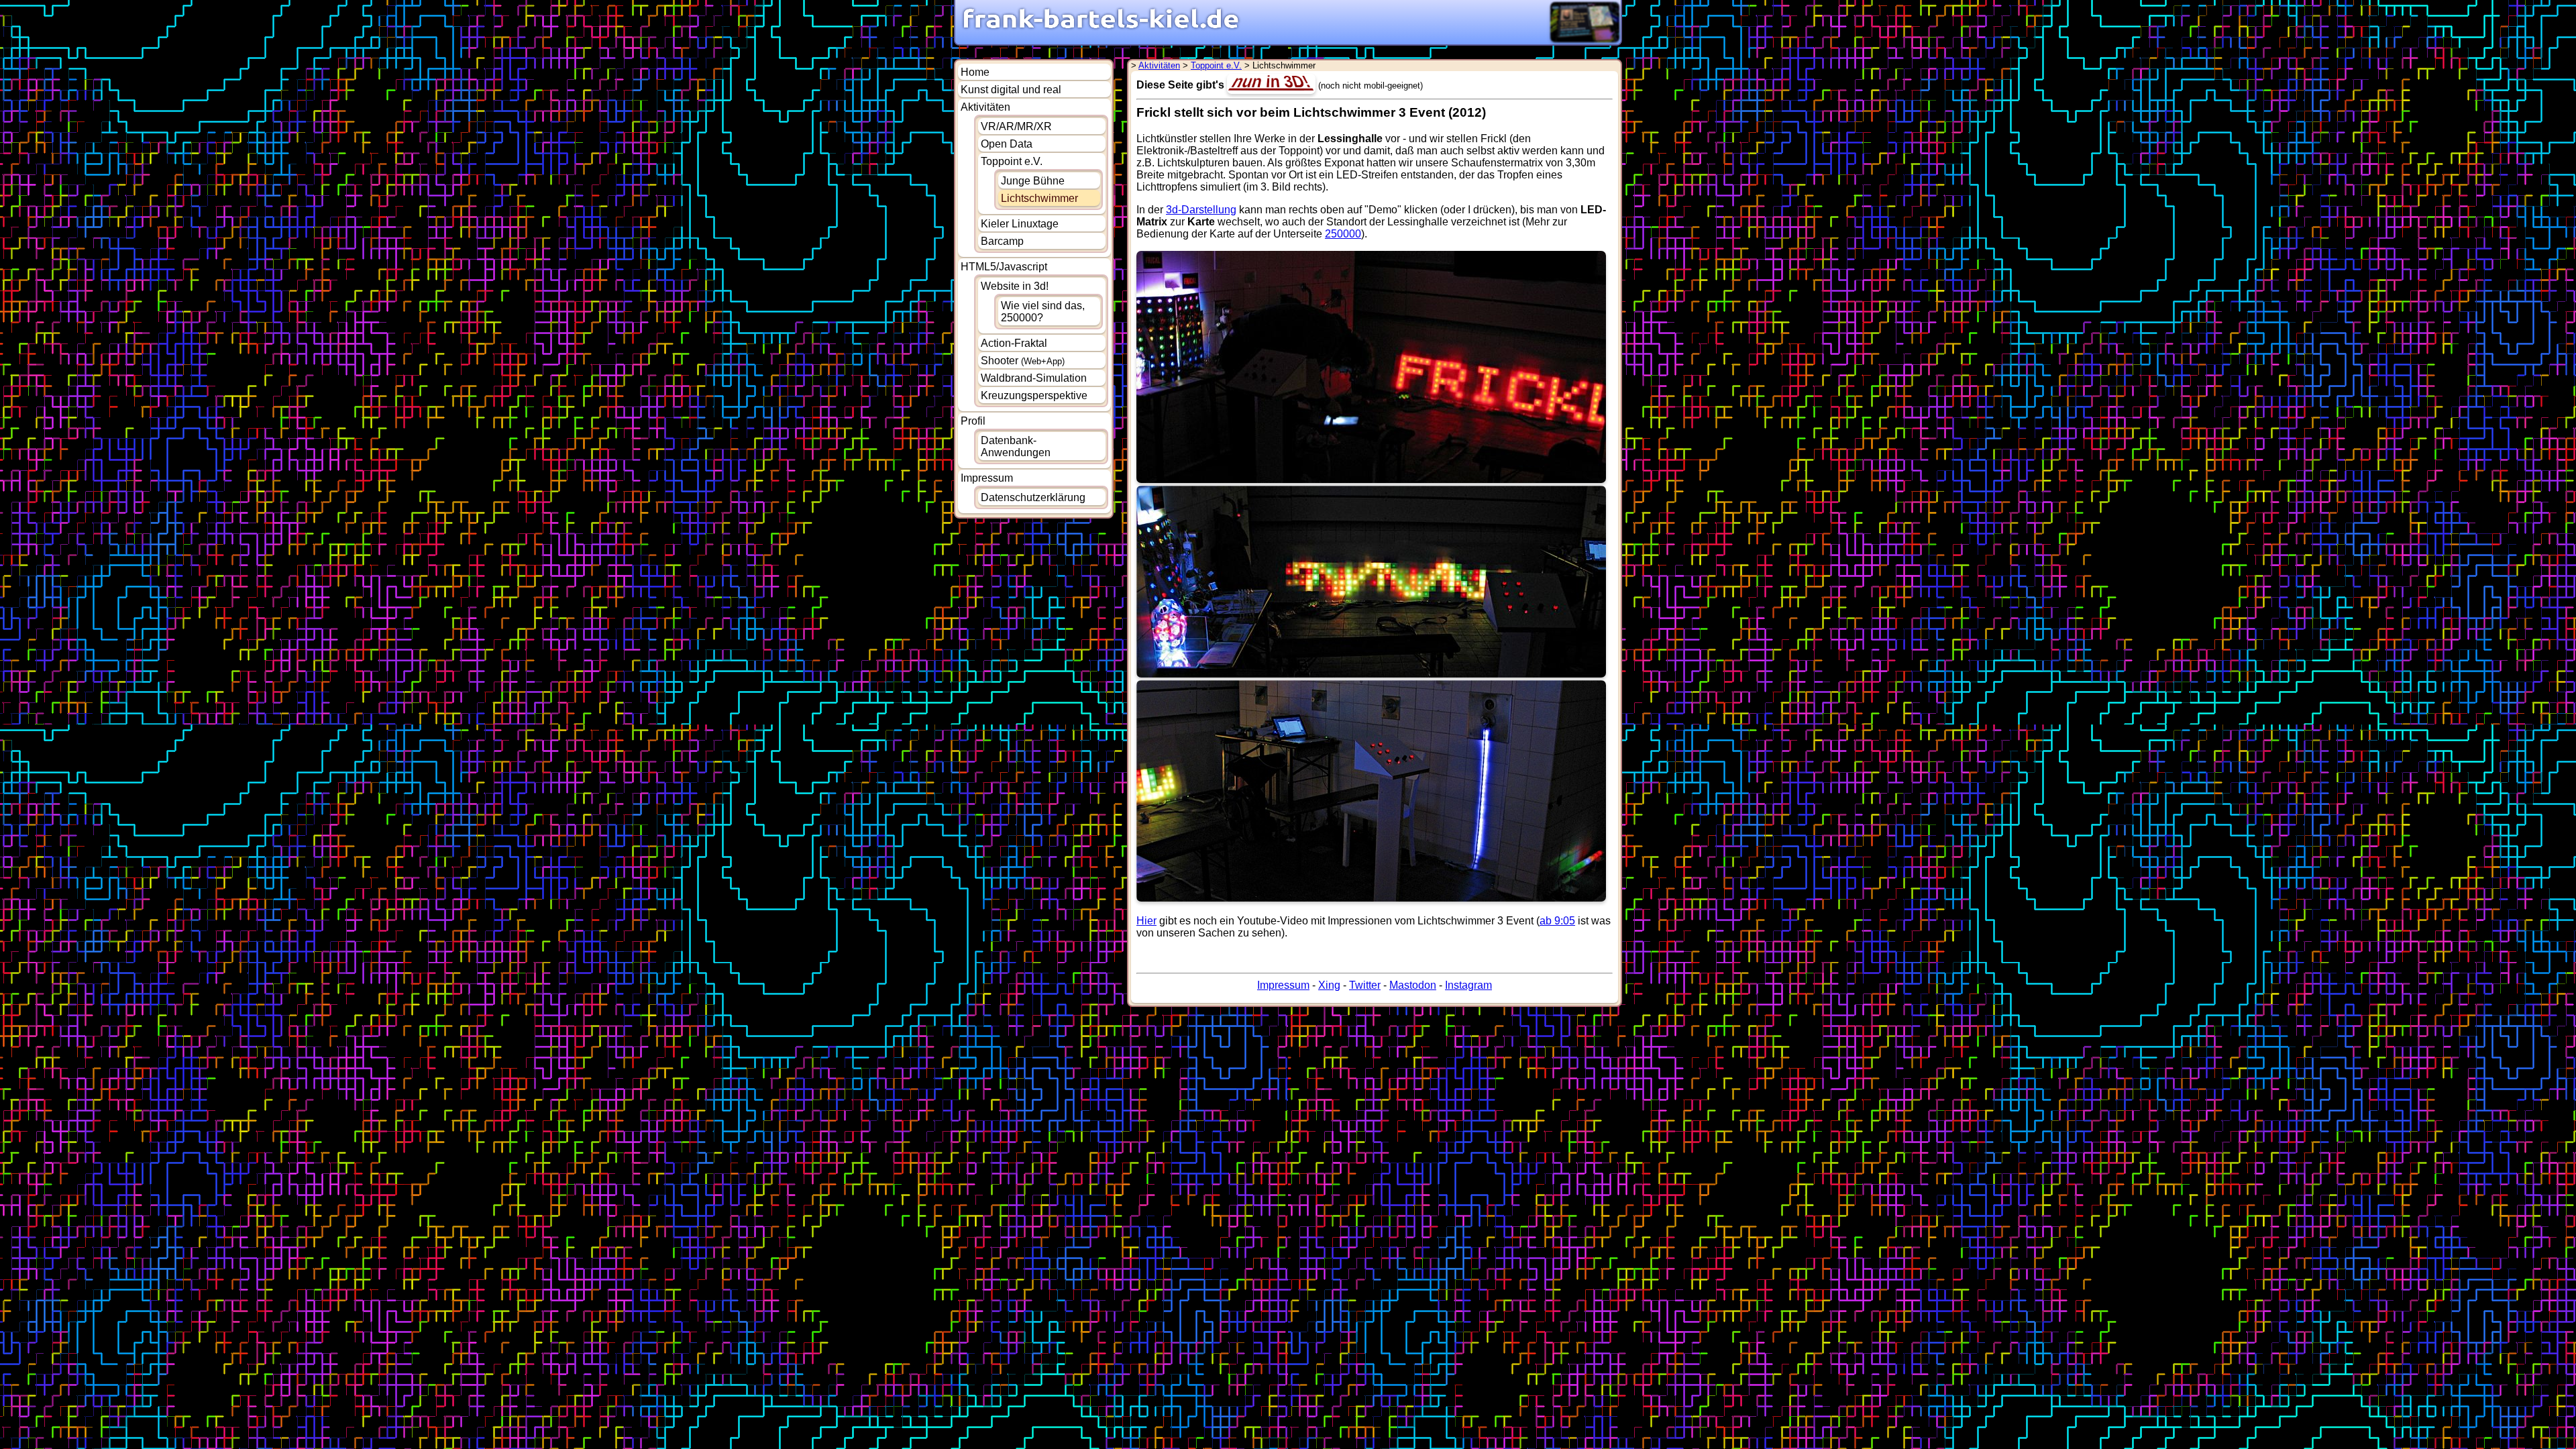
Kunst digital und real (1011, 90)
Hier (1146, 921)
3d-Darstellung (1201, 210)
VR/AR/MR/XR (1016, 126)
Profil (973, 421)
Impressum (987, 478)
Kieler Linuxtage (1020, 224)
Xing (1329, 985)
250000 (1343, 234)
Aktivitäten (985, 107)
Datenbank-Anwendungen (1016, 446)
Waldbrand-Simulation (1034, 378)
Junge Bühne (1033, 181)
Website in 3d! (1015, 286)
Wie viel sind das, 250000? (1043, 312)
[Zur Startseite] (1101, 28)
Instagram (1468, 985)
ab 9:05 (1557, 921)
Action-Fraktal (1014, 343)
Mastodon (1413, 985)
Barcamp (1002, 241)
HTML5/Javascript (1004, 267)
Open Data (1007, 144)
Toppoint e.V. (1012, 161)
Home (975, 72)
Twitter (1365, 985)
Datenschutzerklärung (1033, 497)
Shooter (1023, 361)
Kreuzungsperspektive (1034, 395)
